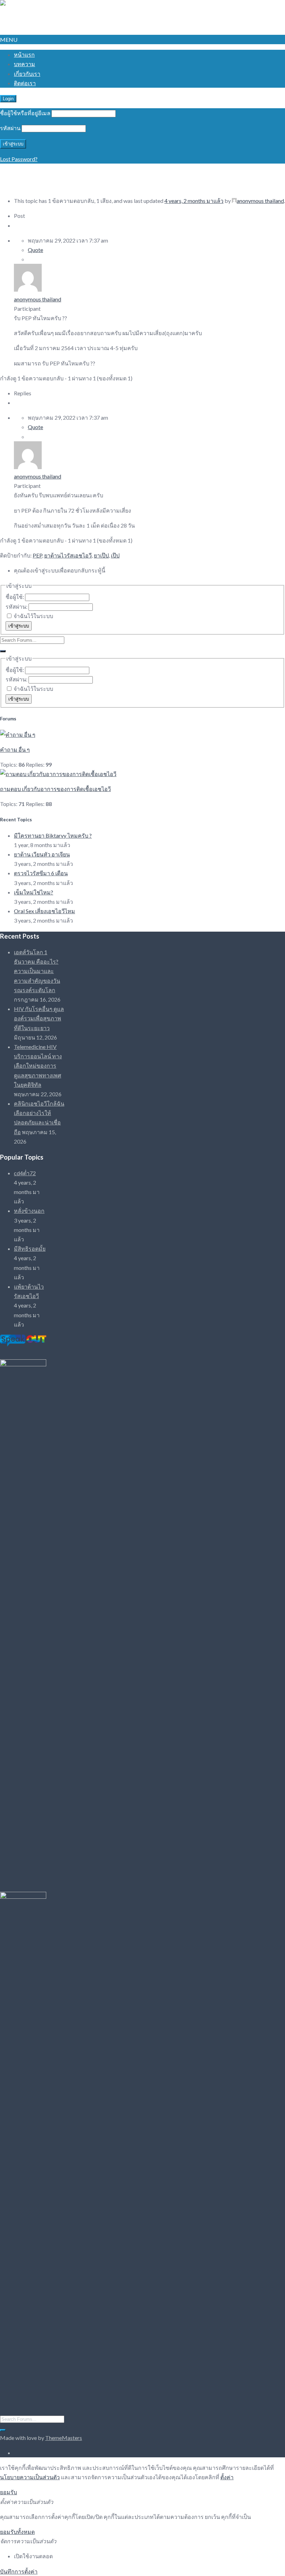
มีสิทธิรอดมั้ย (30, 1249)
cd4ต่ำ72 (25, 1173)
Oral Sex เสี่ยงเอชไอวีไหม (44, 911)
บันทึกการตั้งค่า (19, 2571)
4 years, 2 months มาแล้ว (194, 201)
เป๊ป (115, 555)
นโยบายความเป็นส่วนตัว (30, 2477)
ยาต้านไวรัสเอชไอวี (68, 555)
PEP (37, 555)
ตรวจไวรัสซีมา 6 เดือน (41, 873)
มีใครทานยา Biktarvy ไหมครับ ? (53, 835)
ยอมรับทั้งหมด (17, 2532)
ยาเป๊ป (101, 555)
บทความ (25, 64)
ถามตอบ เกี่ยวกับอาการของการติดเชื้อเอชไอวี (55, 789)
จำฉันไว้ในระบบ (33, 616)
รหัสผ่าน (10, 128)
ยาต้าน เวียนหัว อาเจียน (42, 854)
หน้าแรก (24, 54)
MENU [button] (9, 39)
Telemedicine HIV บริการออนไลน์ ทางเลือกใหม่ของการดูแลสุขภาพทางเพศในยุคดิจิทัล (38, 1066)
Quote (35, 250)
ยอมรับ (9, 2492)
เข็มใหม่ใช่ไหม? (34, 892)
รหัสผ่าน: (17, 606)
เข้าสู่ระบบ (19, 626)
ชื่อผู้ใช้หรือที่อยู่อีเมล (25, 113)
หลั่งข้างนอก (29, 1211)
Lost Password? (19, 159)
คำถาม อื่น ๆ (15, 749)
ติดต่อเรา (25, 83)
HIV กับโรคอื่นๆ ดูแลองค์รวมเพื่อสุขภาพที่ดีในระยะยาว (39, 1018)
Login (8, 99)
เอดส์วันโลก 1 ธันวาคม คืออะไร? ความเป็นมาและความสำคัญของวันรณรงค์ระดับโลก (37, 971)
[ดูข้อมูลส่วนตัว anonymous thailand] (28, 289)
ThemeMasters (64, 2438)
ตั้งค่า (227, 2477)
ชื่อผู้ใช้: (15, 597)
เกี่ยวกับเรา (27, 74)
